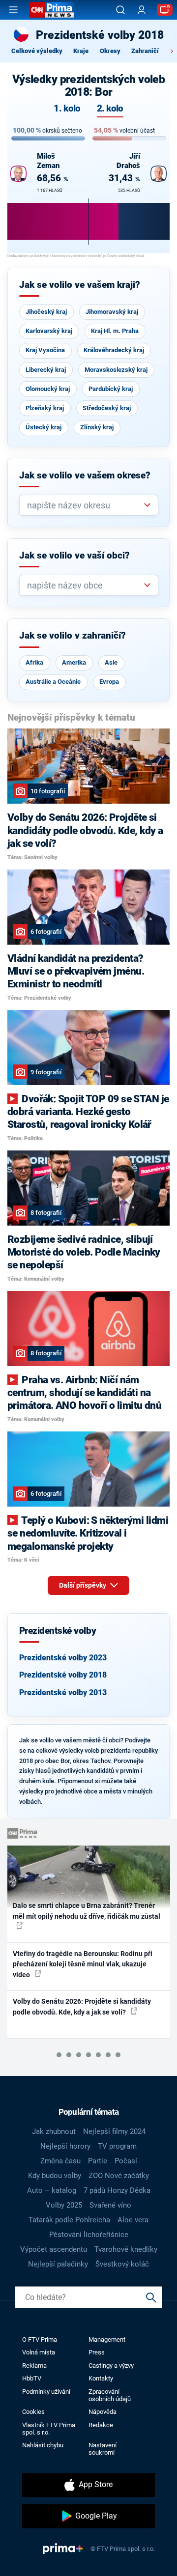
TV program (117, 2146)
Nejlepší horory (65, 2146)
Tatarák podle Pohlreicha (69, 2220)
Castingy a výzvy (111, 2366)
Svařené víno (110, 2205)
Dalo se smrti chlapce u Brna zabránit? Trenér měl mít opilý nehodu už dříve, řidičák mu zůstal (87, 1911)
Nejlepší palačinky (58, 2264)
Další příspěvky (83, 1585)
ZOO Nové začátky (119, 2176)
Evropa (109, 682)
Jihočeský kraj (46, 312)
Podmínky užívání (46, 2392)
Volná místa (39, 2352)
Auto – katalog (52, 2190)
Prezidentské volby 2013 (63, 1693)
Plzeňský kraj (45, 408)
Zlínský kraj (97, 427)
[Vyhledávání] (120, 10)
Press (97, 2352)
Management (107, 2339)
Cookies (33, 2412)
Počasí (126, 2161)
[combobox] (85, 505)
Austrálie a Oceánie (53, 682)
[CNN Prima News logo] (52, 10)
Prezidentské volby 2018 (63, 1675)
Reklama (34, 2366)
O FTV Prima (40, 2339)
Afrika (34, 662)
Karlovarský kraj (49, 331)
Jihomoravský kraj (112, 312)
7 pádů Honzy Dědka (117, 2190)
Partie (98, 2161)
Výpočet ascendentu (54, 2249)
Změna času (60, 2161)
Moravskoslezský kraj (116, 370)
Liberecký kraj (46, 370)
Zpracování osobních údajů (110, 2395)
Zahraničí (145, 51)
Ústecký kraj (44, 427)
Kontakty (101, 2378)
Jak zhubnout (54, 2131)
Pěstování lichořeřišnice (89, 2235)
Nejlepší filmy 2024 (114, 2131)
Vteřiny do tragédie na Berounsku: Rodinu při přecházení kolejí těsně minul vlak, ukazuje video (83, 1964)
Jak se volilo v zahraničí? (73, 636)
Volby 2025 (64, 2205)
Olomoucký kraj (48, 389)
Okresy (110, 51)
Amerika (74, 662)
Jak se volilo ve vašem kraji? (80, 285)
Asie (111, 662)
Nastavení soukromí (103, 2449)
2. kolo (110, 109)
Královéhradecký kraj (114, 350)
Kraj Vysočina (45, 350)
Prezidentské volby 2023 (63, 1658)
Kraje (81, 51)
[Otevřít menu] (13, 10)
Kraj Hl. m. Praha (115, 331)
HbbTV (32, 2378)
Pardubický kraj (111, 389)
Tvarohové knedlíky (126, 2249)
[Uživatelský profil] (142, 10)
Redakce (101, 2425)
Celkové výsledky (37, 51)
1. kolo (67, 109)
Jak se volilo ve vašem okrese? (85, 476)
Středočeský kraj (107, 408)
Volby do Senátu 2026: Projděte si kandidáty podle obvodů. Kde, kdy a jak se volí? (82, 2006)
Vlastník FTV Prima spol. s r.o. (49, 2429)
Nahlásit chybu (43, 2445)
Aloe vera (133, 2220)
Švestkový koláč (122, 2264)
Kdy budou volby (55, 2176)
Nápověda (103, 2412)
